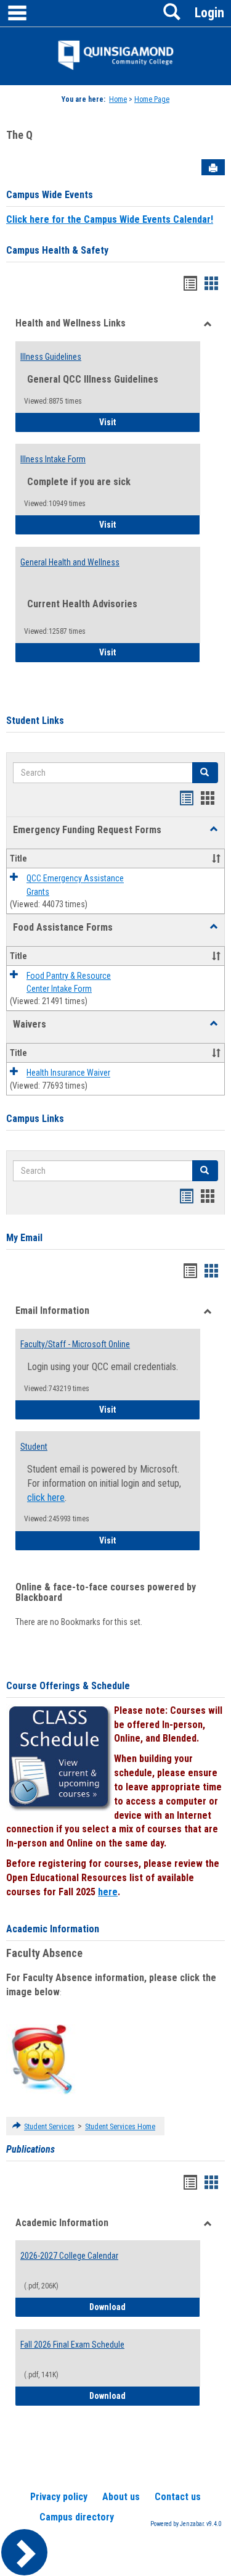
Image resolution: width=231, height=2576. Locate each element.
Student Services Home (120, 2127)
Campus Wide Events (50, 195)
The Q (19, 135)
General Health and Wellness (70, 562)
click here (46, 1498)
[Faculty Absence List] (42, 2059)
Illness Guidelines (51, 357)
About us (121, 2497)
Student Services (49, 2127)
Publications (30, 2149)
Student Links (35, 721)
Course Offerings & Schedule (68, 1686)
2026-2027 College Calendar (69, 2256)
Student (34, 1447)
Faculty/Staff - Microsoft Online (75, 1344)
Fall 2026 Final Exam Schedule (72, 2345)
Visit (142, 422)
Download (145, 2307)
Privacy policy (59, 2497)
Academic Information (53, 1929)
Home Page (152, 99)
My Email (24, 1238)
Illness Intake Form (53, 459)
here (108, 1892)
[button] (214, 829)
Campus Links (35, 1119)
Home (118, 99)
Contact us (178, 2497)
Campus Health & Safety (57, 250)
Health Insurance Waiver (68, 1073)
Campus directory (77, 2517)
